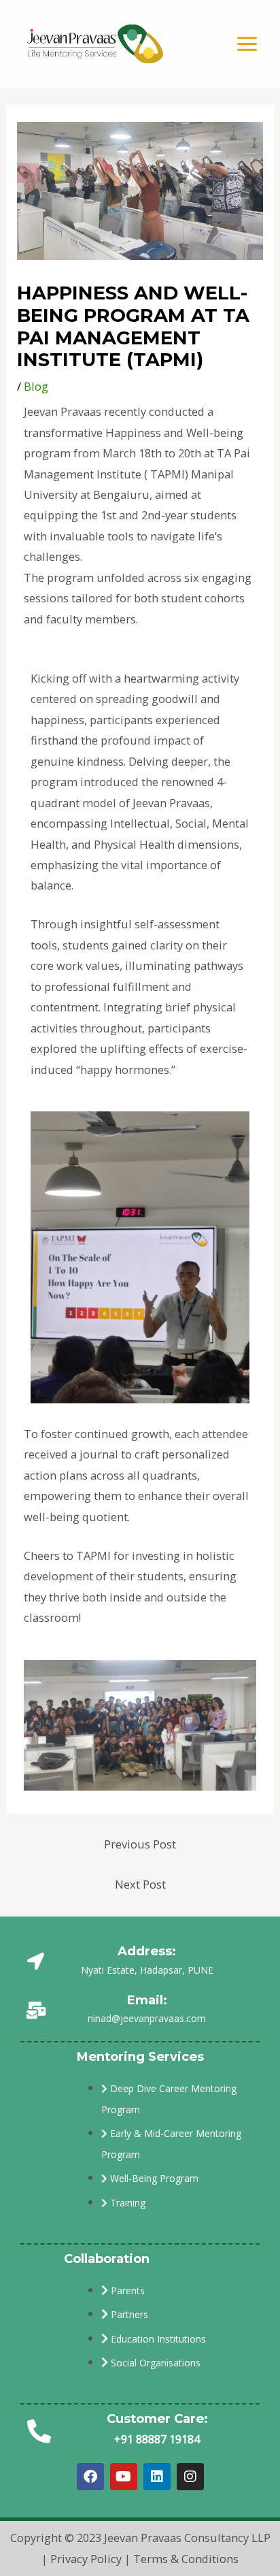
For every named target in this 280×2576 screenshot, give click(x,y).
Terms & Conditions (186, 2559)
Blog (36, 386)
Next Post (140, 1884)
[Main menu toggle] (247, 44)
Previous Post (140, 1844)
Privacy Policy (86, 2559)
